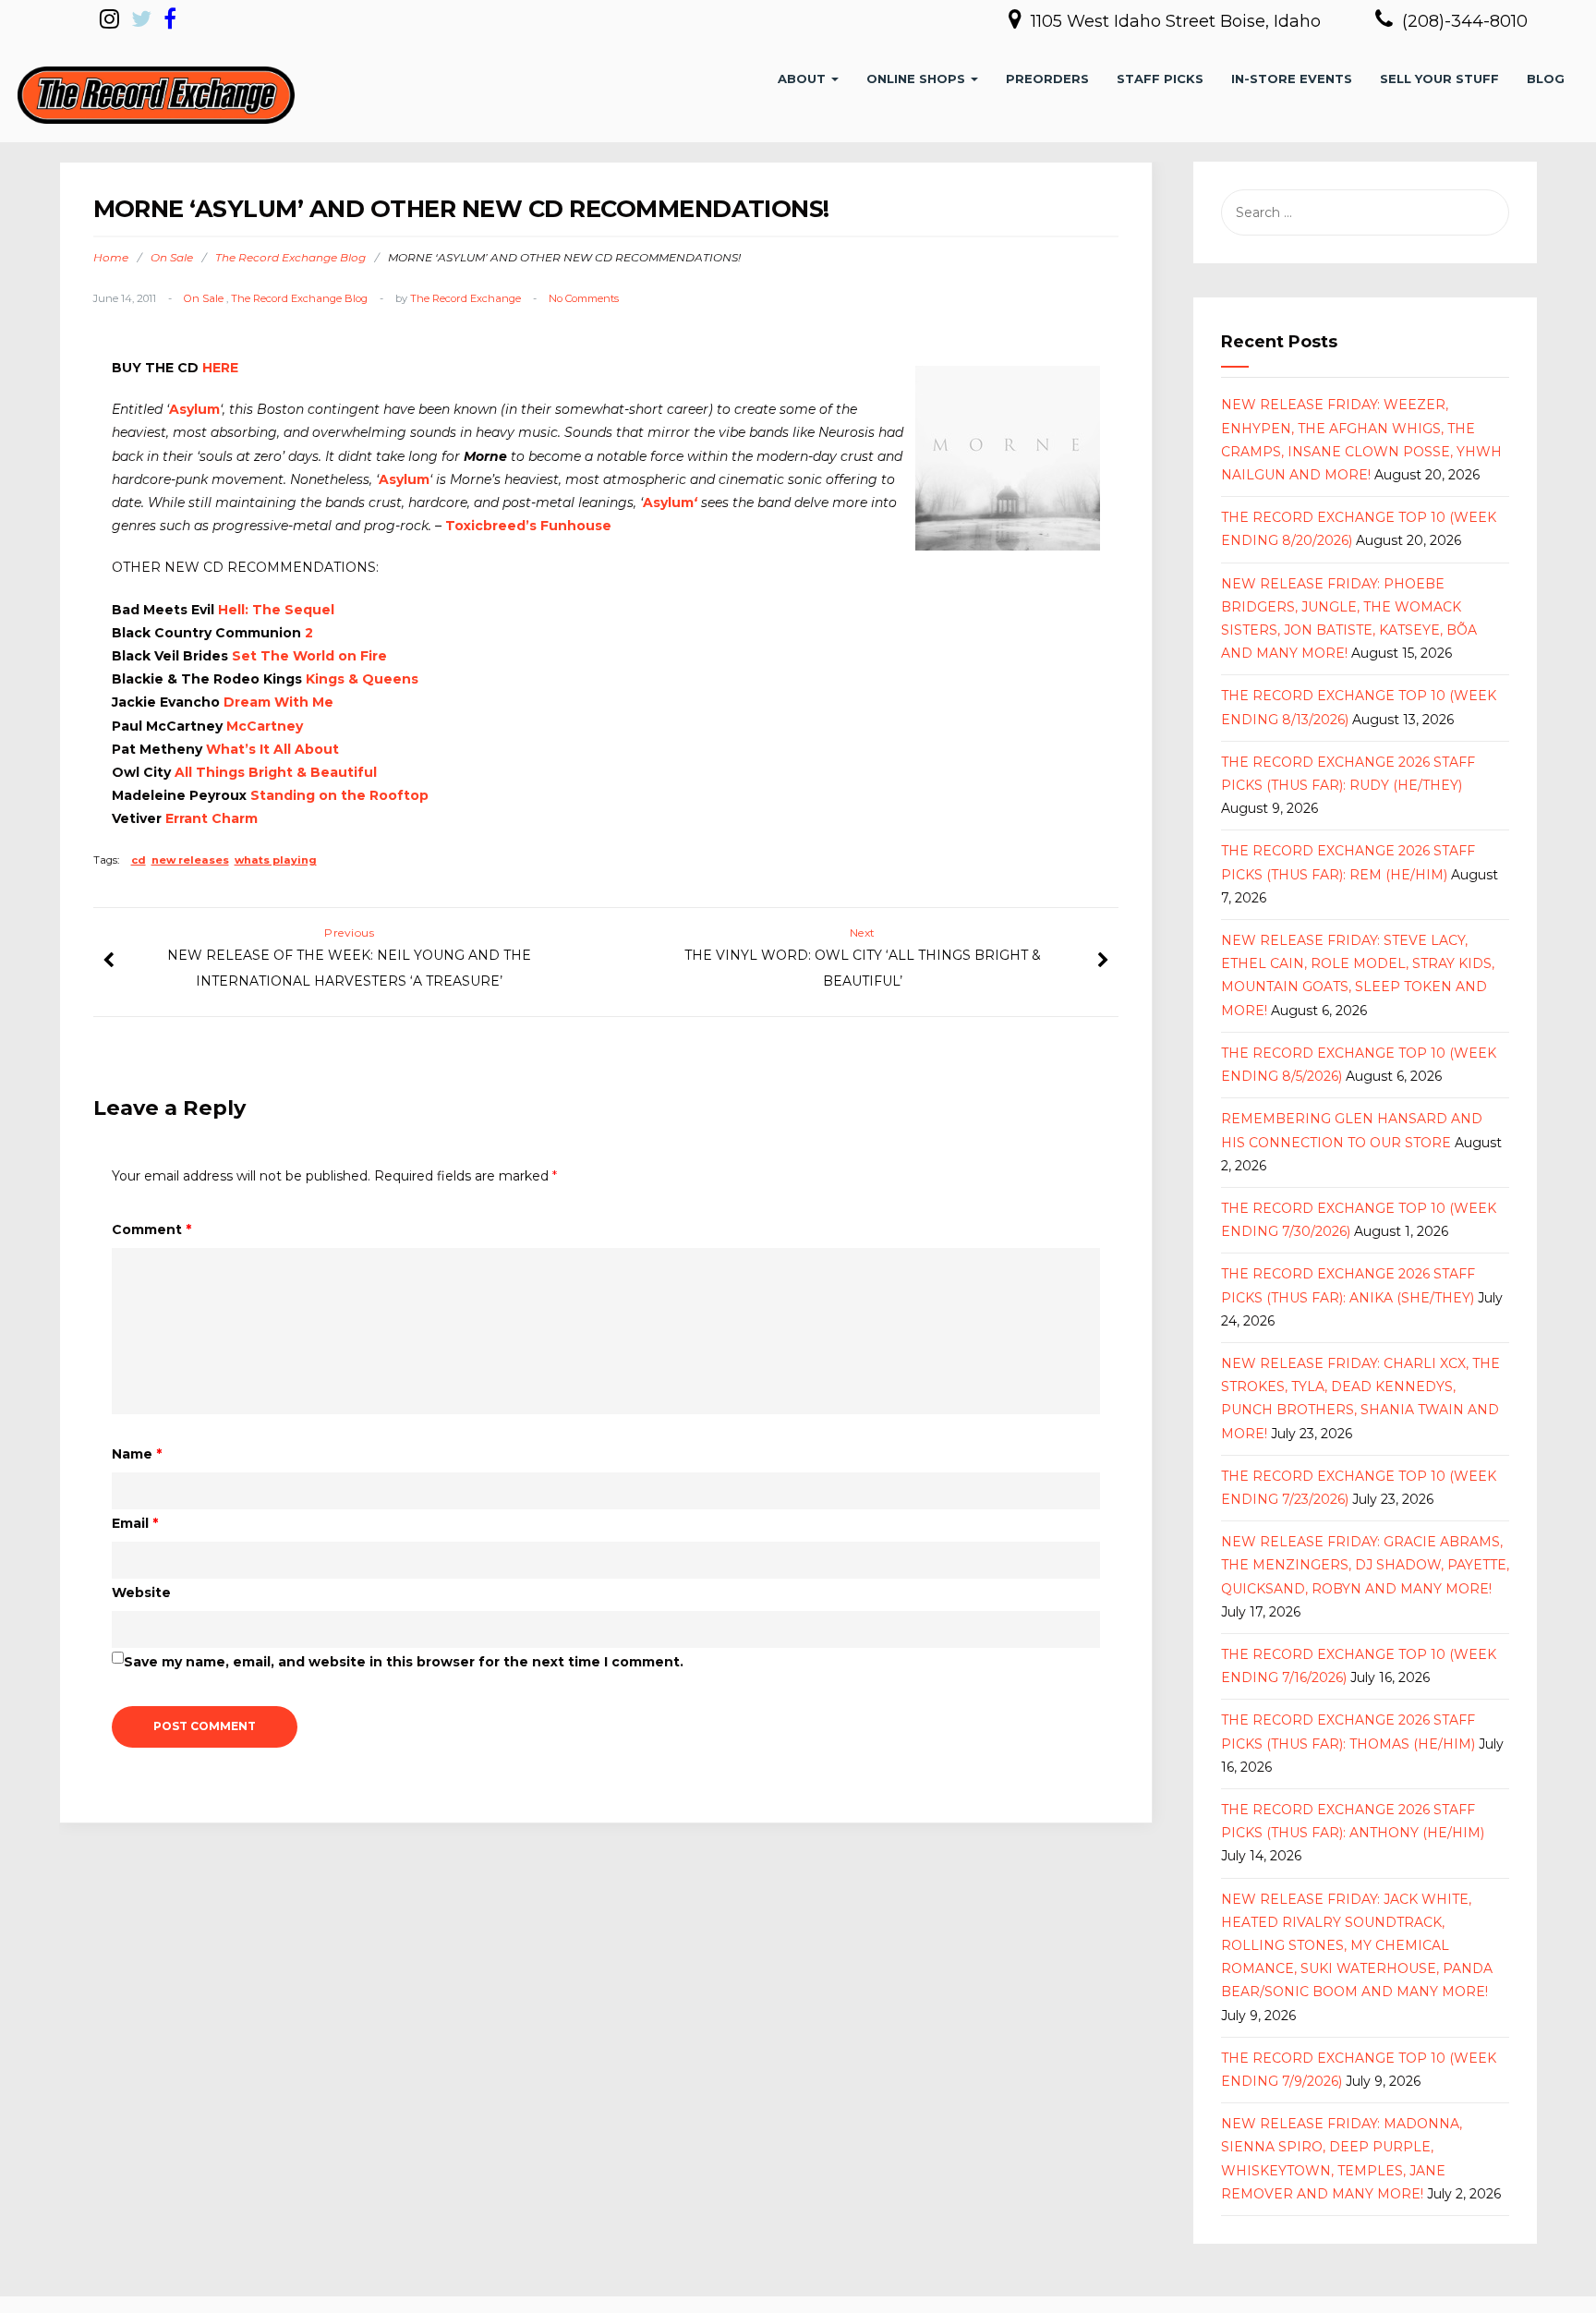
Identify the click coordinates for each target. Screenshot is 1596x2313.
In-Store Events (1292, 79)
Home (111, 257)
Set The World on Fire (309, 656)
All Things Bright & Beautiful (276, 772)
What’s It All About (272, 749)
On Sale (172, 257)
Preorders (1047, 79)
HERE (220, 368)
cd (139, 860)
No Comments (584, 298)
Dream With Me (278, 702)
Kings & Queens (362, 679)
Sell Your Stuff (1439, 79)
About (804, 79)
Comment (151, 1229)
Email (135, 1523)
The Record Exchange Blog (290, 257)
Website (141, 1592)
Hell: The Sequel (276, 610)
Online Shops (918, 79)
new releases (190, 860)
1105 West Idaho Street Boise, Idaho (1178, 21)
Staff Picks (1160, 79)
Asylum (194, 409)
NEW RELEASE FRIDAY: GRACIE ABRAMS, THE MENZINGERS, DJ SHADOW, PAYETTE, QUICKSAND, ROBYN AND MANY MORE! (1365, 1565)
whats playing (276, 860)
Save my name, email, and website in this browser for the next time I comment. (404, 1662)
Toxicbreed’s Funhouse (528, 526)
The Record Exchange (465, 298)
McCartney (265, 726)
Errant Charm (212, 818)
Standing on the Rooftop (339, 795)
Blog (1546, 79)
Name (137, 1454)
